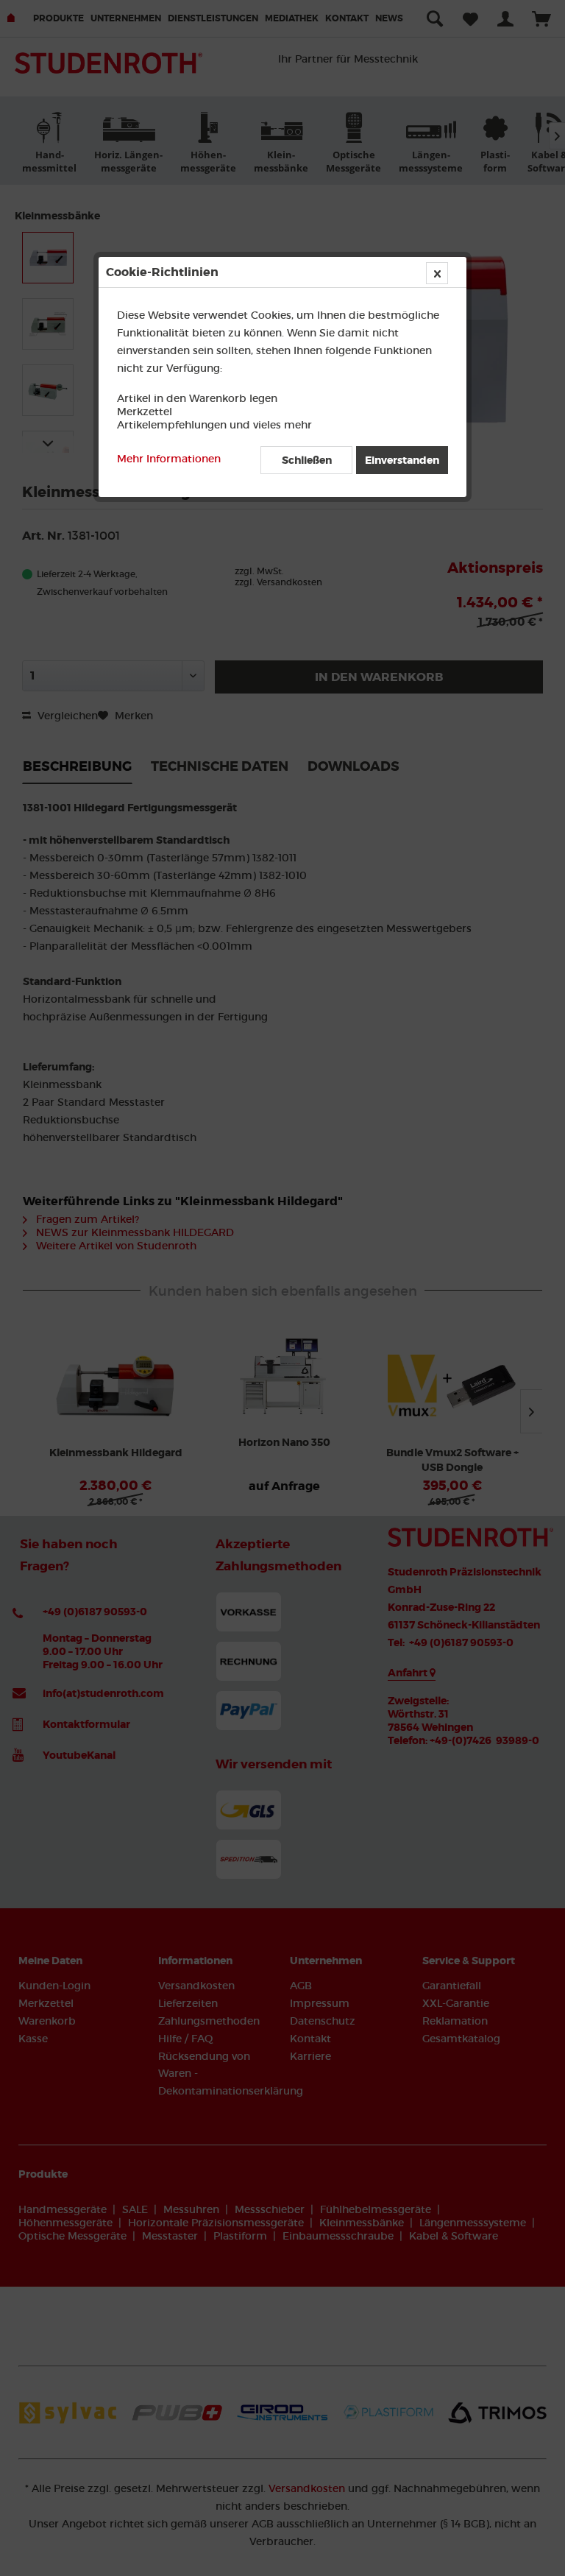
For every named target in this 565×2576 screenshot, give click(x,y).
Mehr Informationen (169, 459)
